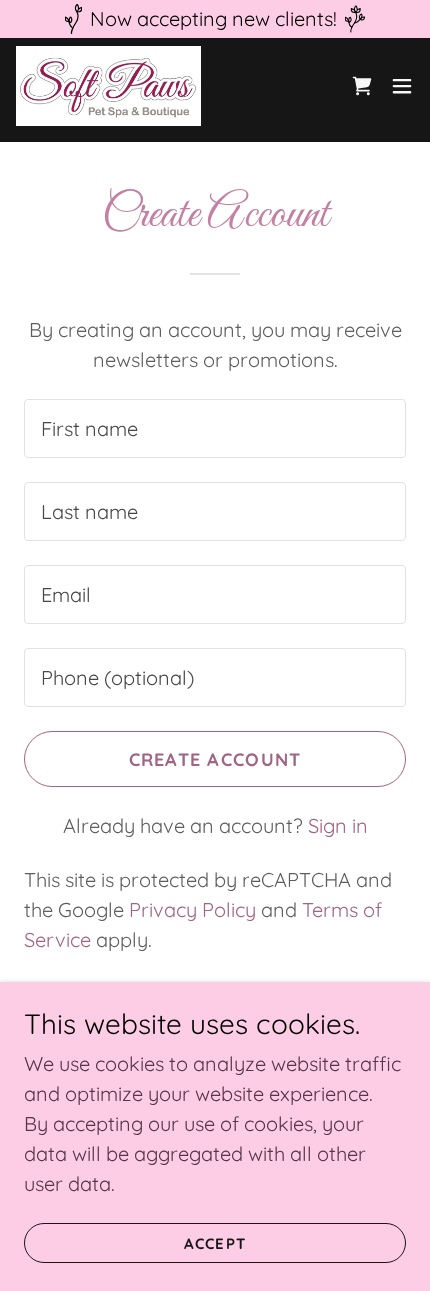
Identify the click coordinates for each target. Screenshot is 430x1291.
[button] (402, 86)
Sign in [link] (338, 825)
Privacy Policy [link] (192, 909)
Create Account (215, 759)
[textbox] (215, 428)
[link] (108, 86)
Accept (214, 1243)
